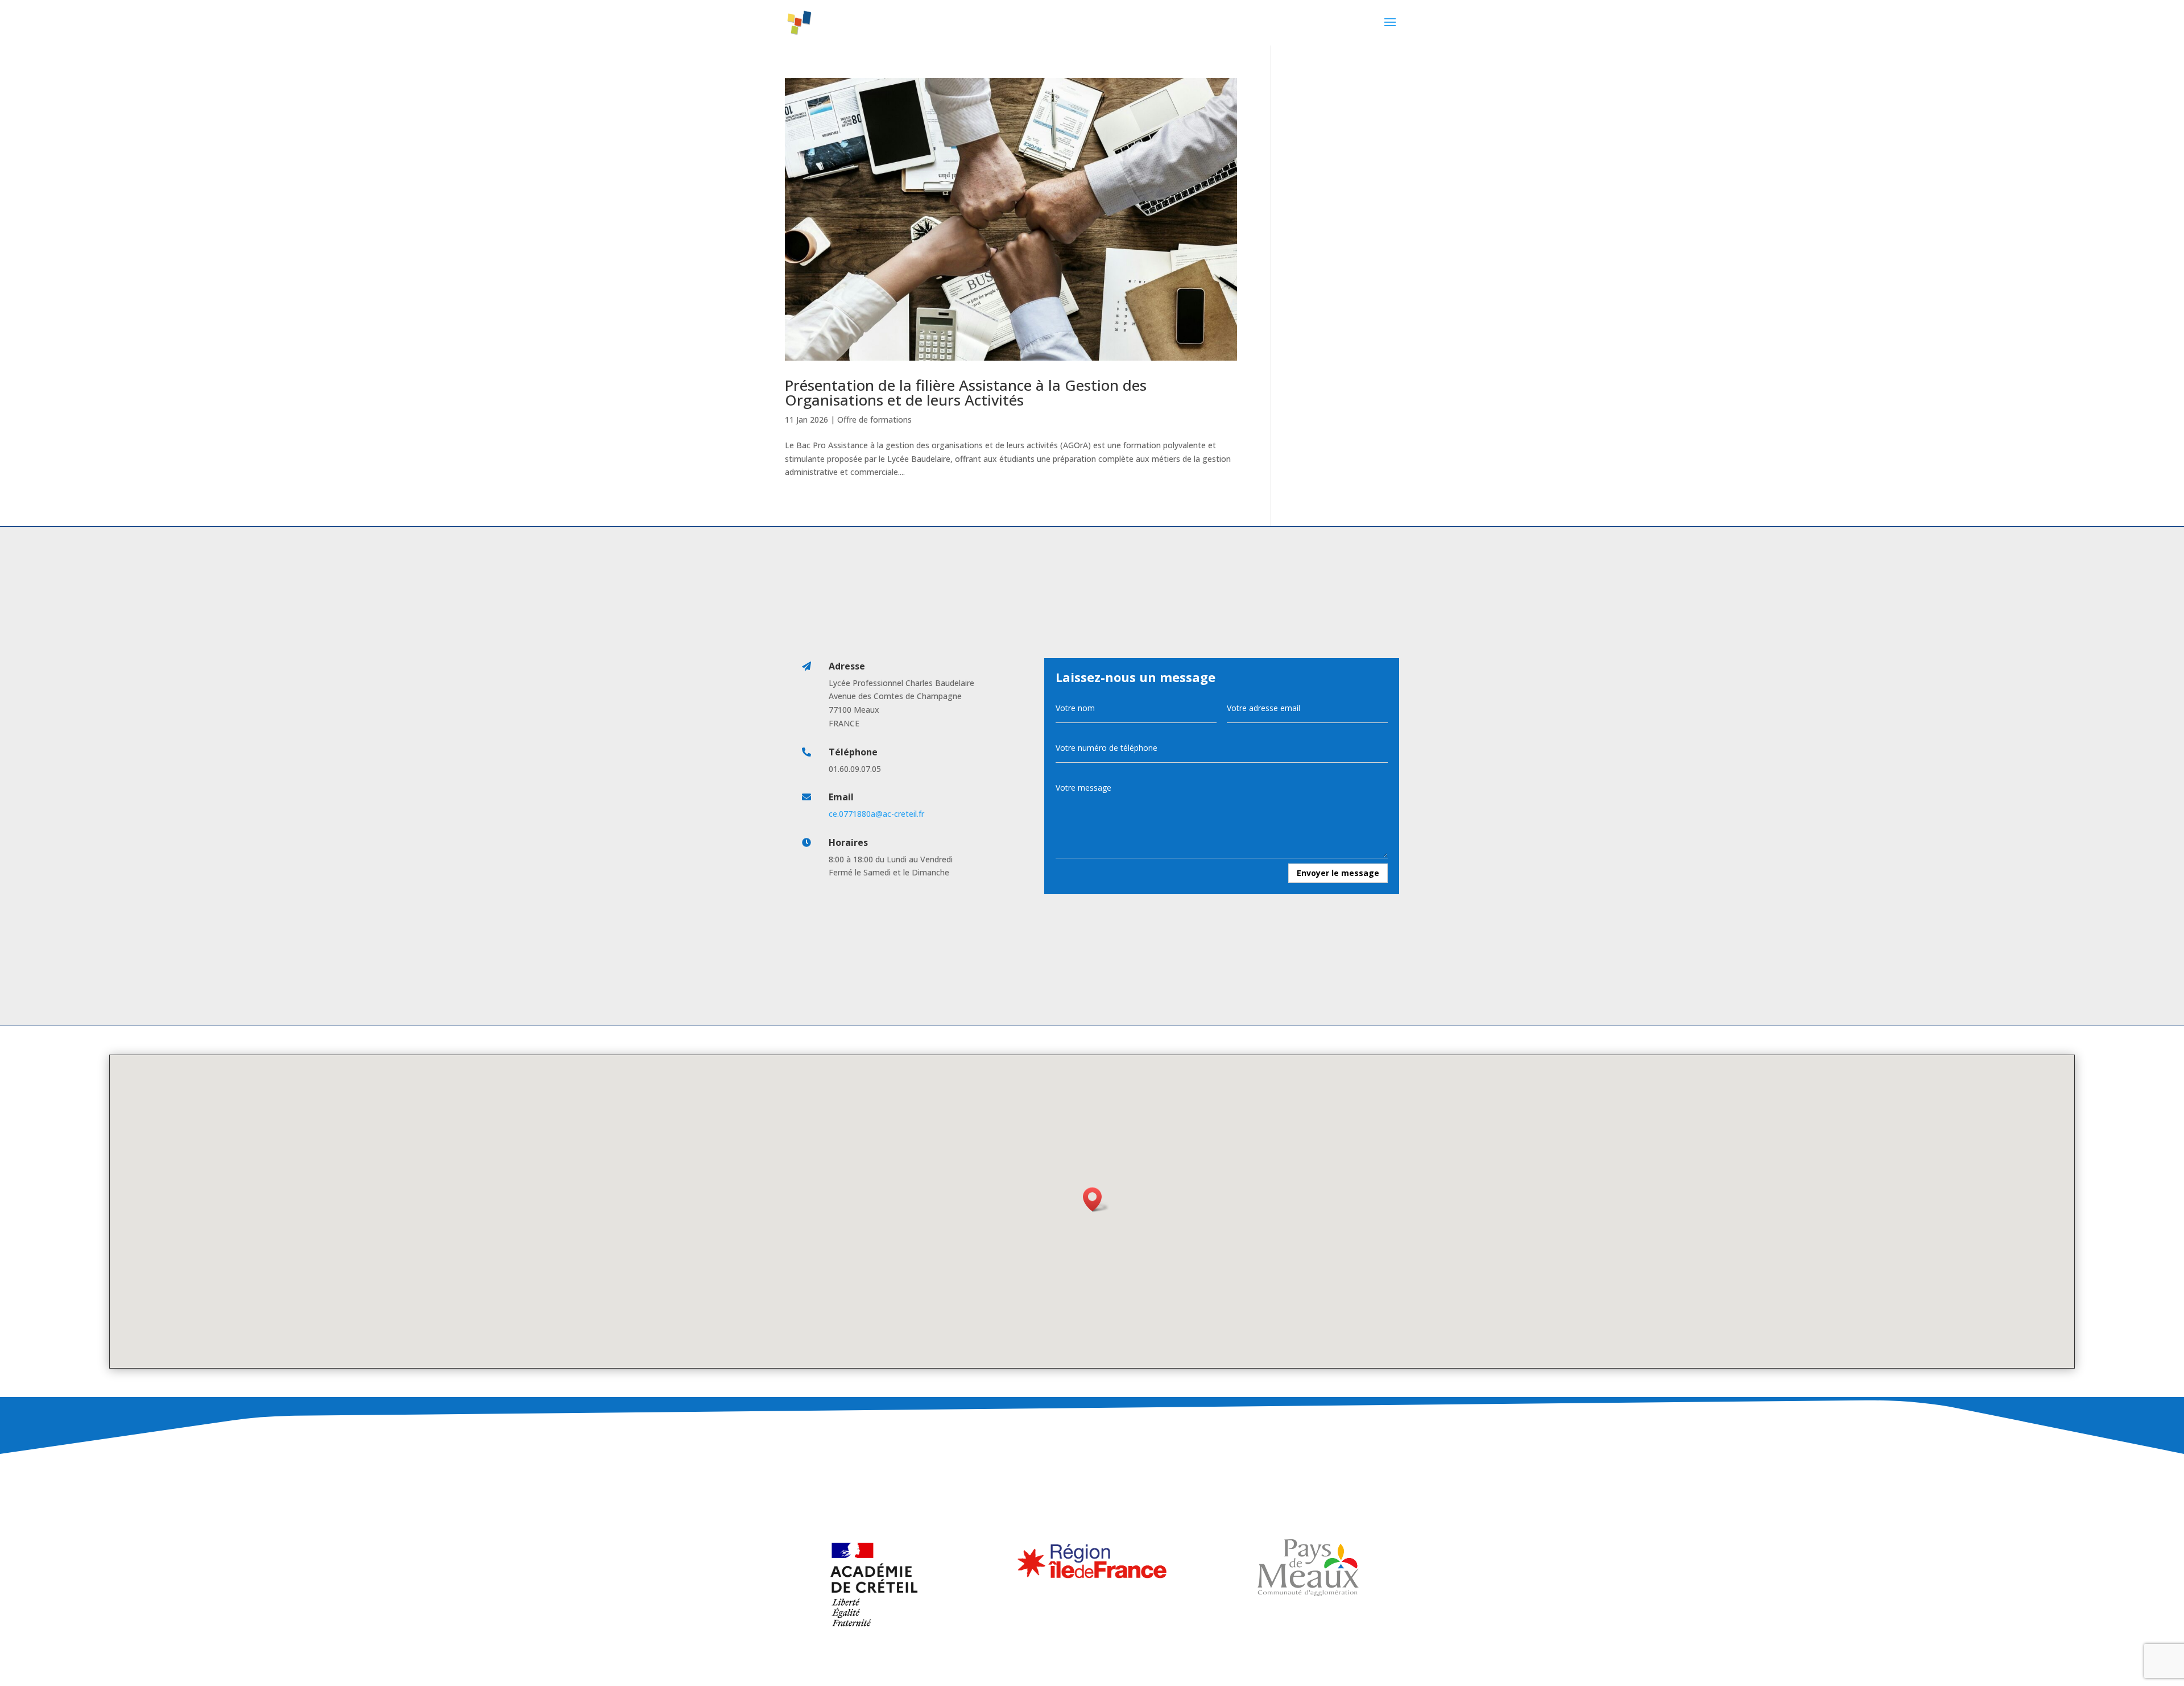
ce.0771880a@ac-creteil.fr (876, 814)
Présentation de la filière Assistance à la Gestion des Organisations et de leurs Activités (966, 392)
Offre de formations (874, 420)
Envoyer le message (1338, 873)
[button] (1096, 1199)
